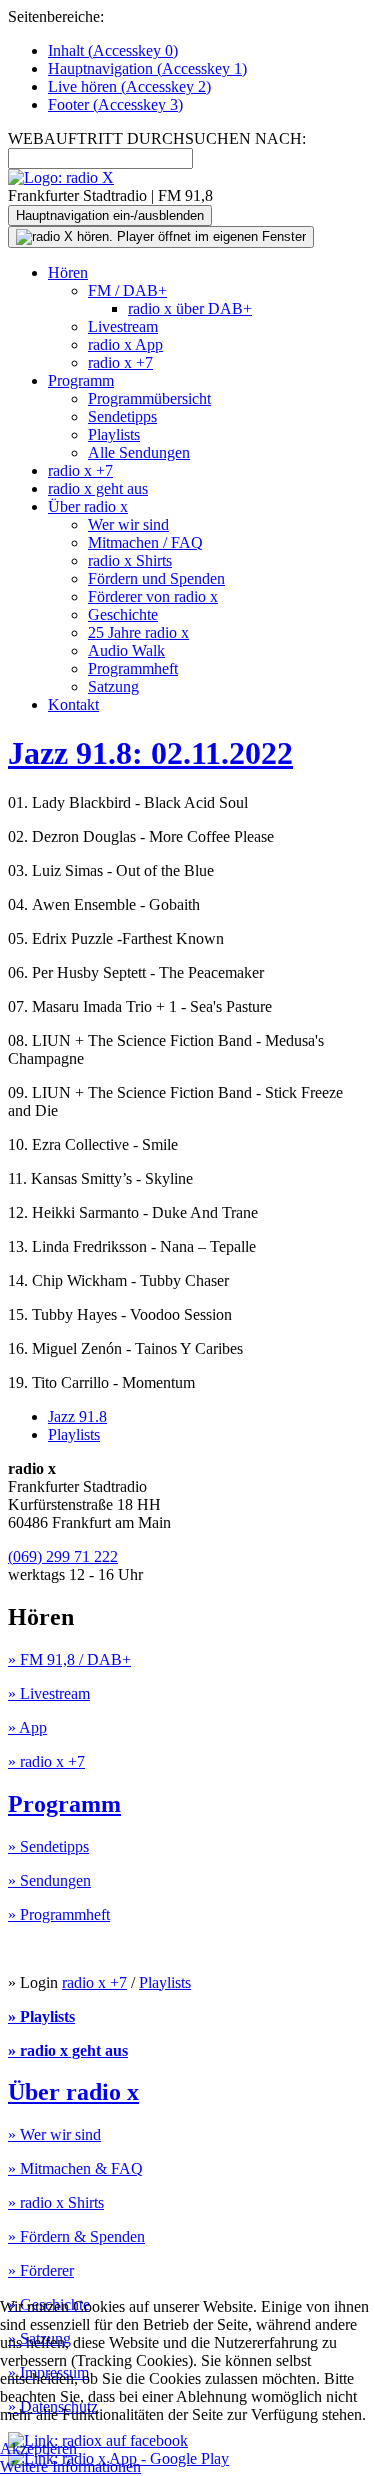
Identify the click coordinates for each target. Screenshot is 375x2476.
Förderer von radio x (153, 596)
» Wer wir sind (54, 2134)
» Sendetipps (48, 1846)
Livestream (123, 326)
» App (27, 1727)
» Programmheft (59, 1914)
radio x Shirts (130, 560)
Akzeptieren (38, 2448)
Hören (68, 272)
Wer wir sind (128, 524)
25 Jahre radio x (138, 632)
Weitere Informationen (70, 2466)
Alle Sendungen (139, 452)
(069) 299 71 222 (63, 1556)
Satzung (113, 686)
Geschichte (123, 614)
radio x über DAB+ (190, 308)
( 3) (115, 104)
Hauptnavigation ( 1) (147, 68)
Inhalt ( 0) (113, 50)
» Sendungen (49, 1880)
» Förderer (41, 2270)
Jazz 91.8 (77, 1416)
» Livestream (49, 1693)
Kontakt (73, 704)
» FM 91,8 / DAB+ (69, 1659)
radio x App (125, 344)
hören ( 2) (129, 86)
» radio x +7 (46, 1761)
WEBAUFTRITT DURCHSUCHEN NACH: (157, 138)
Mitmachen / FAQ (145, 542)
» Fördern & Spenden (76, 2236)
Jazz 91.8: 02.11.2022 (150, 753)
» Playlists (41, 2016)
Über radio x (88, 506)
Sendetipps (122, 416)
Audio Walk (126, 650)
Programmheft (133, 668)
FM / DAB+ (127, 290)
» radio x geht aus (68, 2050)
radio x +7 (120, 362)
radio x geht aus (98, 488)
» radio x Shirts (56, 2202)
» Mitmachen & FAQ (75, 2168)
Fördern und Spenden (156, 578)
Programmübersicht (149, 398)
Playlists (114, 434)
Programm (81, 380)
